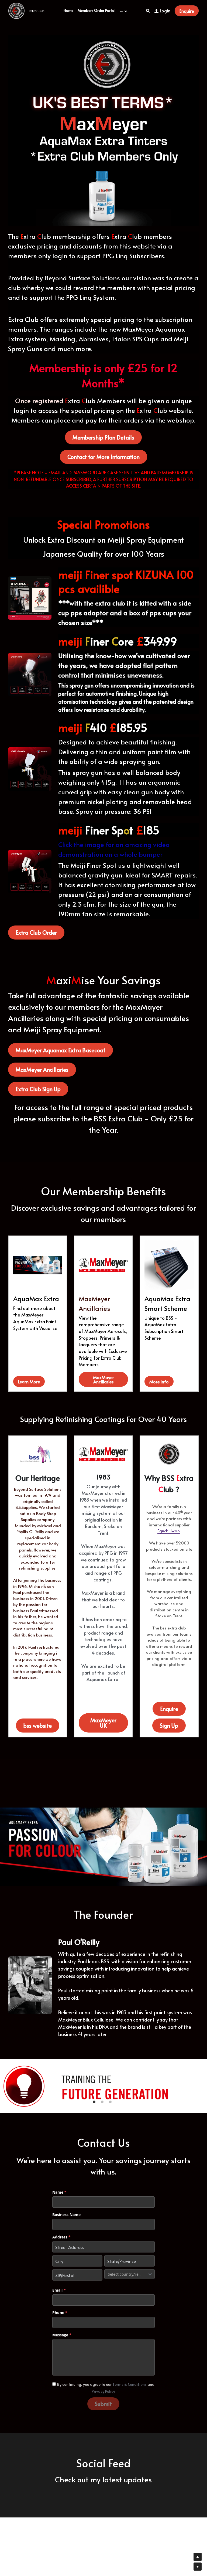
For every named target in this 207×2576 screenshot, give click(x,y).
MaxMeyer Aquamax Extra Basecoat (61, 1050)
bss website (38, 1726)
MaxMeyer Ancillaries (42, 1070)
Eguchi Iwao (169, 1531)
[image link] (16, 10)
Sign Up (169, 1726)
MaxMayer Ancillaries (103, 1379)
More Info (159, 1381)
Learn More (29, 1381)
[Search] (148, 11)
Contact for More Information (103, 457)
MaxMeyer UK (103, 1723)
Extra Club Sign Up (38, 1089)
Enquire (187, 11)
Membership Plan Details (103, 437)
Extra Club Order (36, 933)
